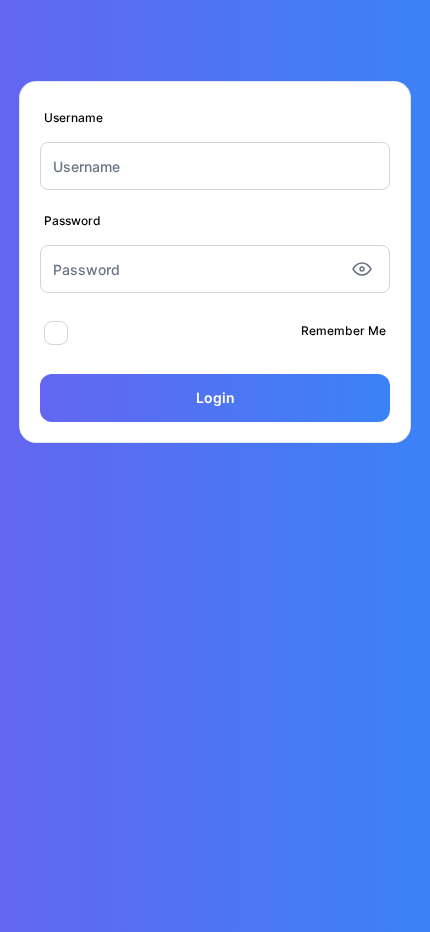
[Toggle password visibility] (362, 269)
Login (215, 397)
